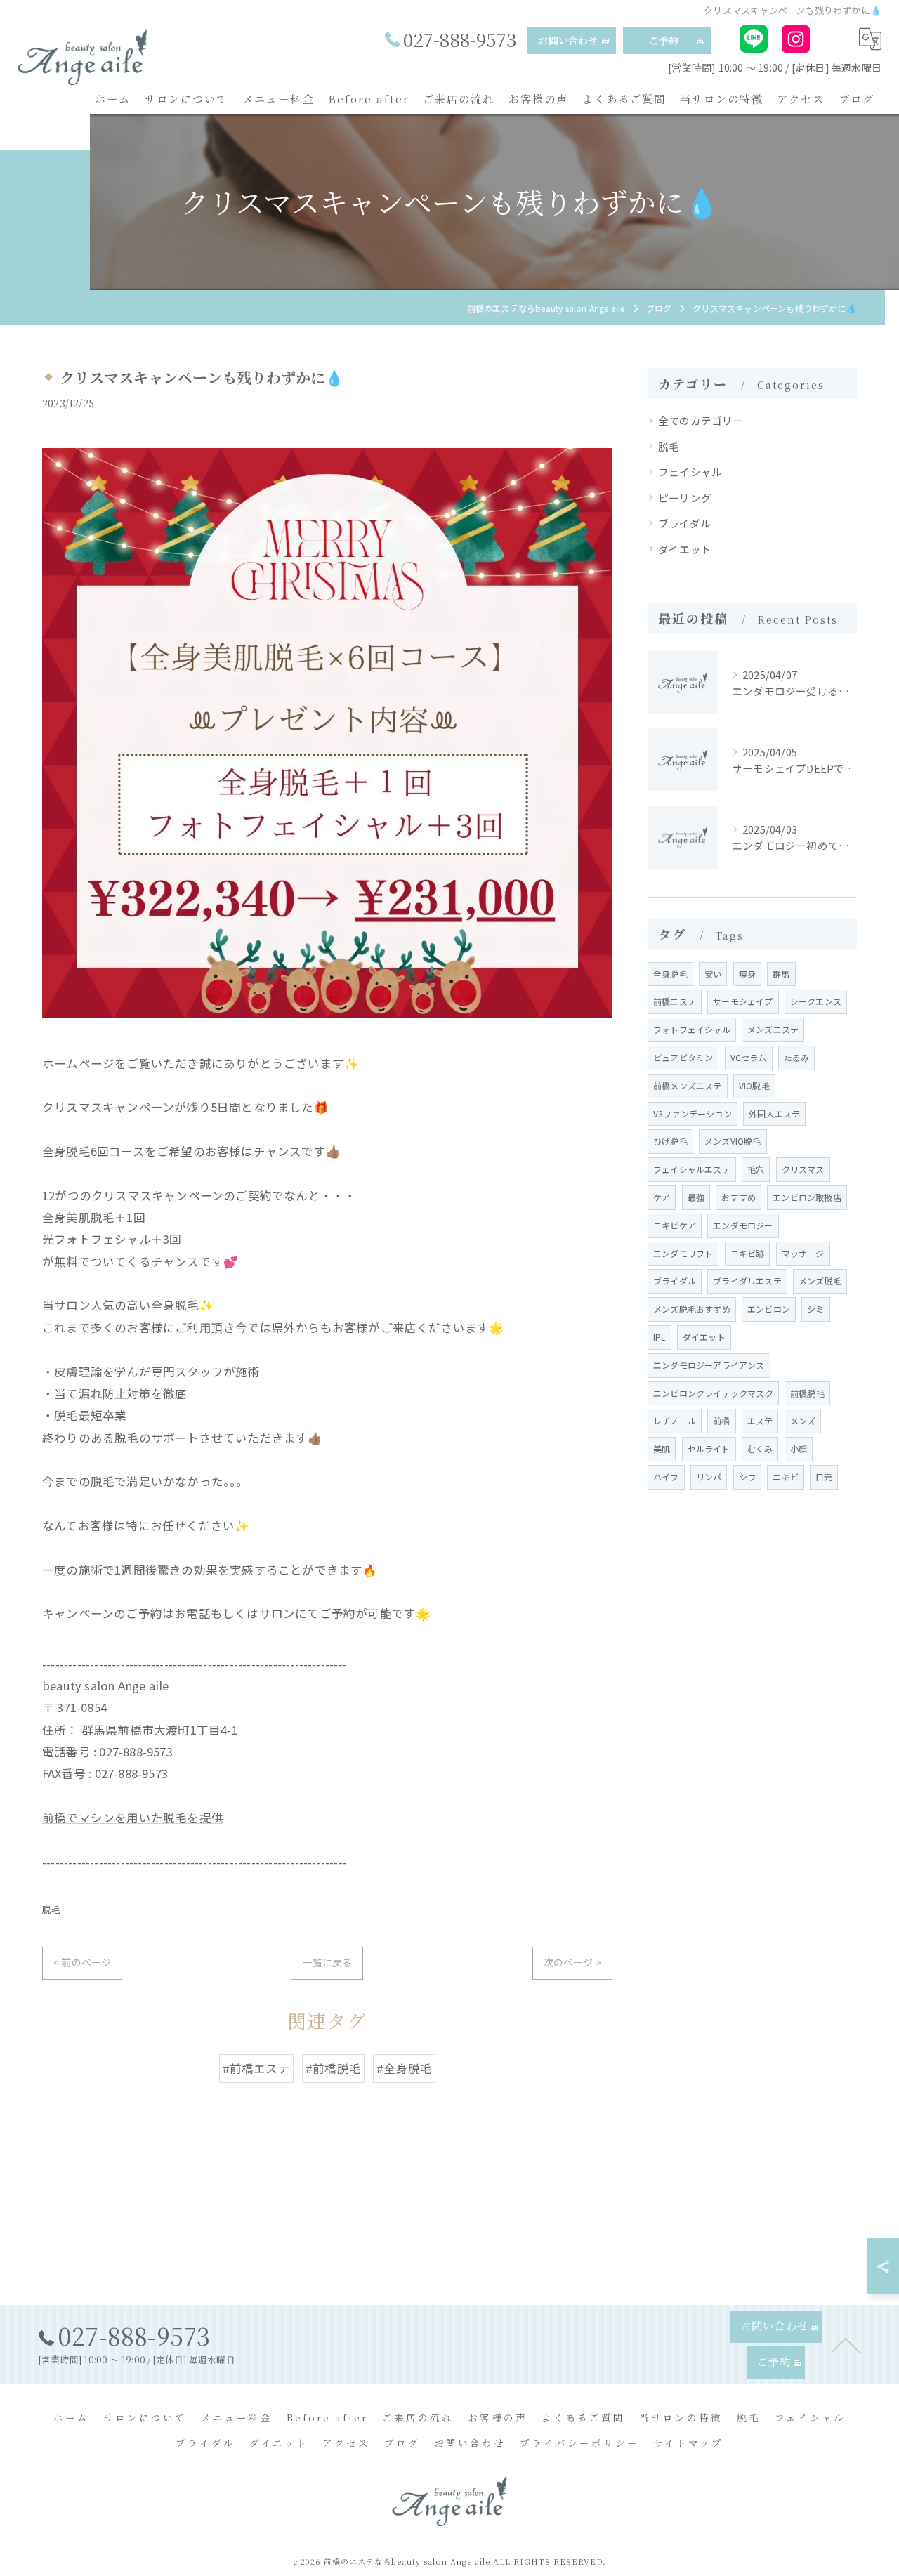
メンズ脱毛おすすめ (692, 1309)
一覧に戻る (327, 1962)
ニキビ (786, 1477)
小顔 (799, 1448)
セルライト (709, 1448)
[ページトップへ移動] (846, 2344)
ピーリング (685, 498)
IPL (660, 1337)
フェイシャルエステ (692, 1169)
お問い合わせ (568, 40)
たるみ (797, 1057)
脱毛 (51, 1909)
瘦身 (747, 974)
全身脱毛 (670, 974)
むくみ (760, 1448)
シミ (815, 1309)
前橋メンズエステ (688, 1085)
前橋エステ (675, 1001)
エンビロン (769, 1309)
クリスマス (803, 1169)
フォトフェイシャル (692, 1029)
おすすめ (739, 1197)
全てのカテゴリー (701, 420)
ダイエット (685, 549)
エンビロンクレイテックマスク (713, 1393)
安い (713, 974)
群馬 (781, 974)
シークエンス (816, 1001)
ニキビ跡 (748, 1253)
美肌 (662, 1448)
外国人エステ (774, 1113)
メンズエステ (773, 1029)
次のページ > (572, 1962)
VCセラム (749, 1057)
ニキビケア (675, 1225)
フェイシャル (690, 472)
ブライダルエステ (747, 1281)
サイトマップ (688, 2443)
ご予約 (664, 40)
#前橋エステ (256, 2068)
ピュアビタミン (683, 1057)
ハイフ (666, 1477)
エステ (760, 1420)
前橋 (721, 1420)
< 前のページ (82, 1962)
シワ (747, 1477)
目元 (824, 1477)
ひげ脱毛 (670, 1141)
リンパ (709, 1477)
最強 (696, 1197)
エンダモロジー (743, 1225)
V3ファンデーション (693, 1113)
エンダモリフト (683, 1253)
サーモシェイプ (743, 1001)
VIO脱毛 (754, 1085)
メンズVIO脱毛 (733, 1141)
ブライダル (684, 523)
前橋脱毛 (807, 1393)
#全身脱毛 (404, 2068)
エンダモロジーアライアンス (709, 1365)
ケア (662, 1197)
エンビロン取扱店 (807, 1197)
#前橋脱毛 (333, 2068)
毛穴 (756, 1169)
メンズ (803, 1420)
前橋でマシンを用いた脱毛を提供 (133, 1818)
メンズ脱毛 (820, 1281)
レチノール (675, 1420)
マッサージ (803, 1253)
